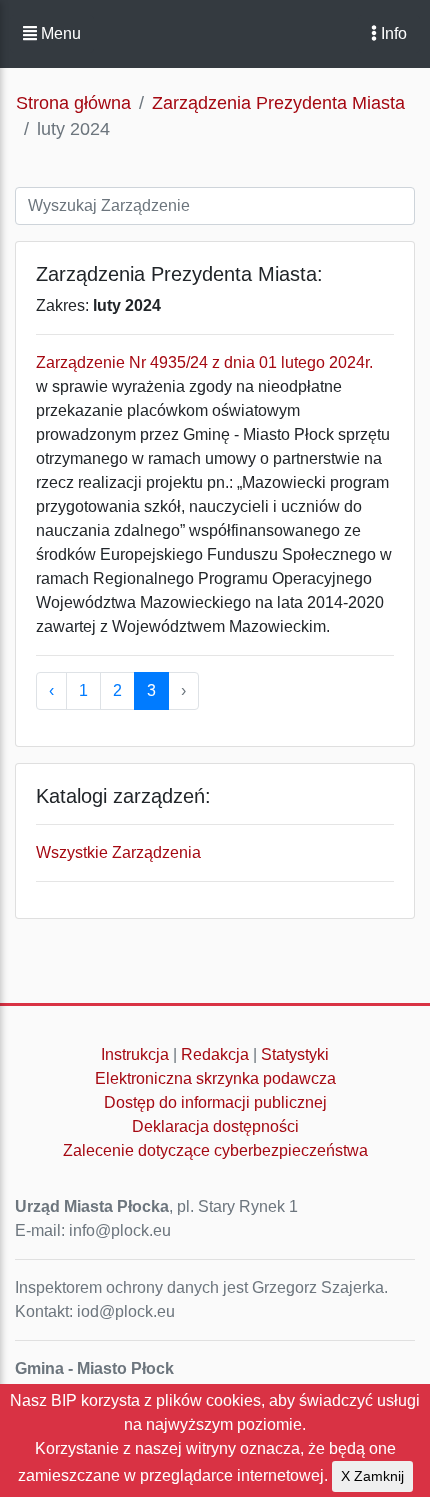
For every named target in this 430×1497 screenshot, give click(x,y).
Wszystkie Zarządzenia (118, 852)
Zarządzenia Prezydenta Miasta (278, 103)
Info (392, 33)
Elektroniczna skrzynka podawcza (215, 1078)
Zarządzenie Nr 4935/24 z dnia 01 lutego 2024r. (204, 362)
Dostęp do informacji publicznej (215, 1102)
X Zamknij (372, 1476)
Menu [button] (59, 33)
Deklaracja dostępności (215, 1126)
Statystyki (295, 1054)
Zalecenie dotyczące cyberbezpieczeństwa (215, 1150)
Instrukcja (135, 1054)
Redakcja (215, 1054)
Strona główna (73, 103)
